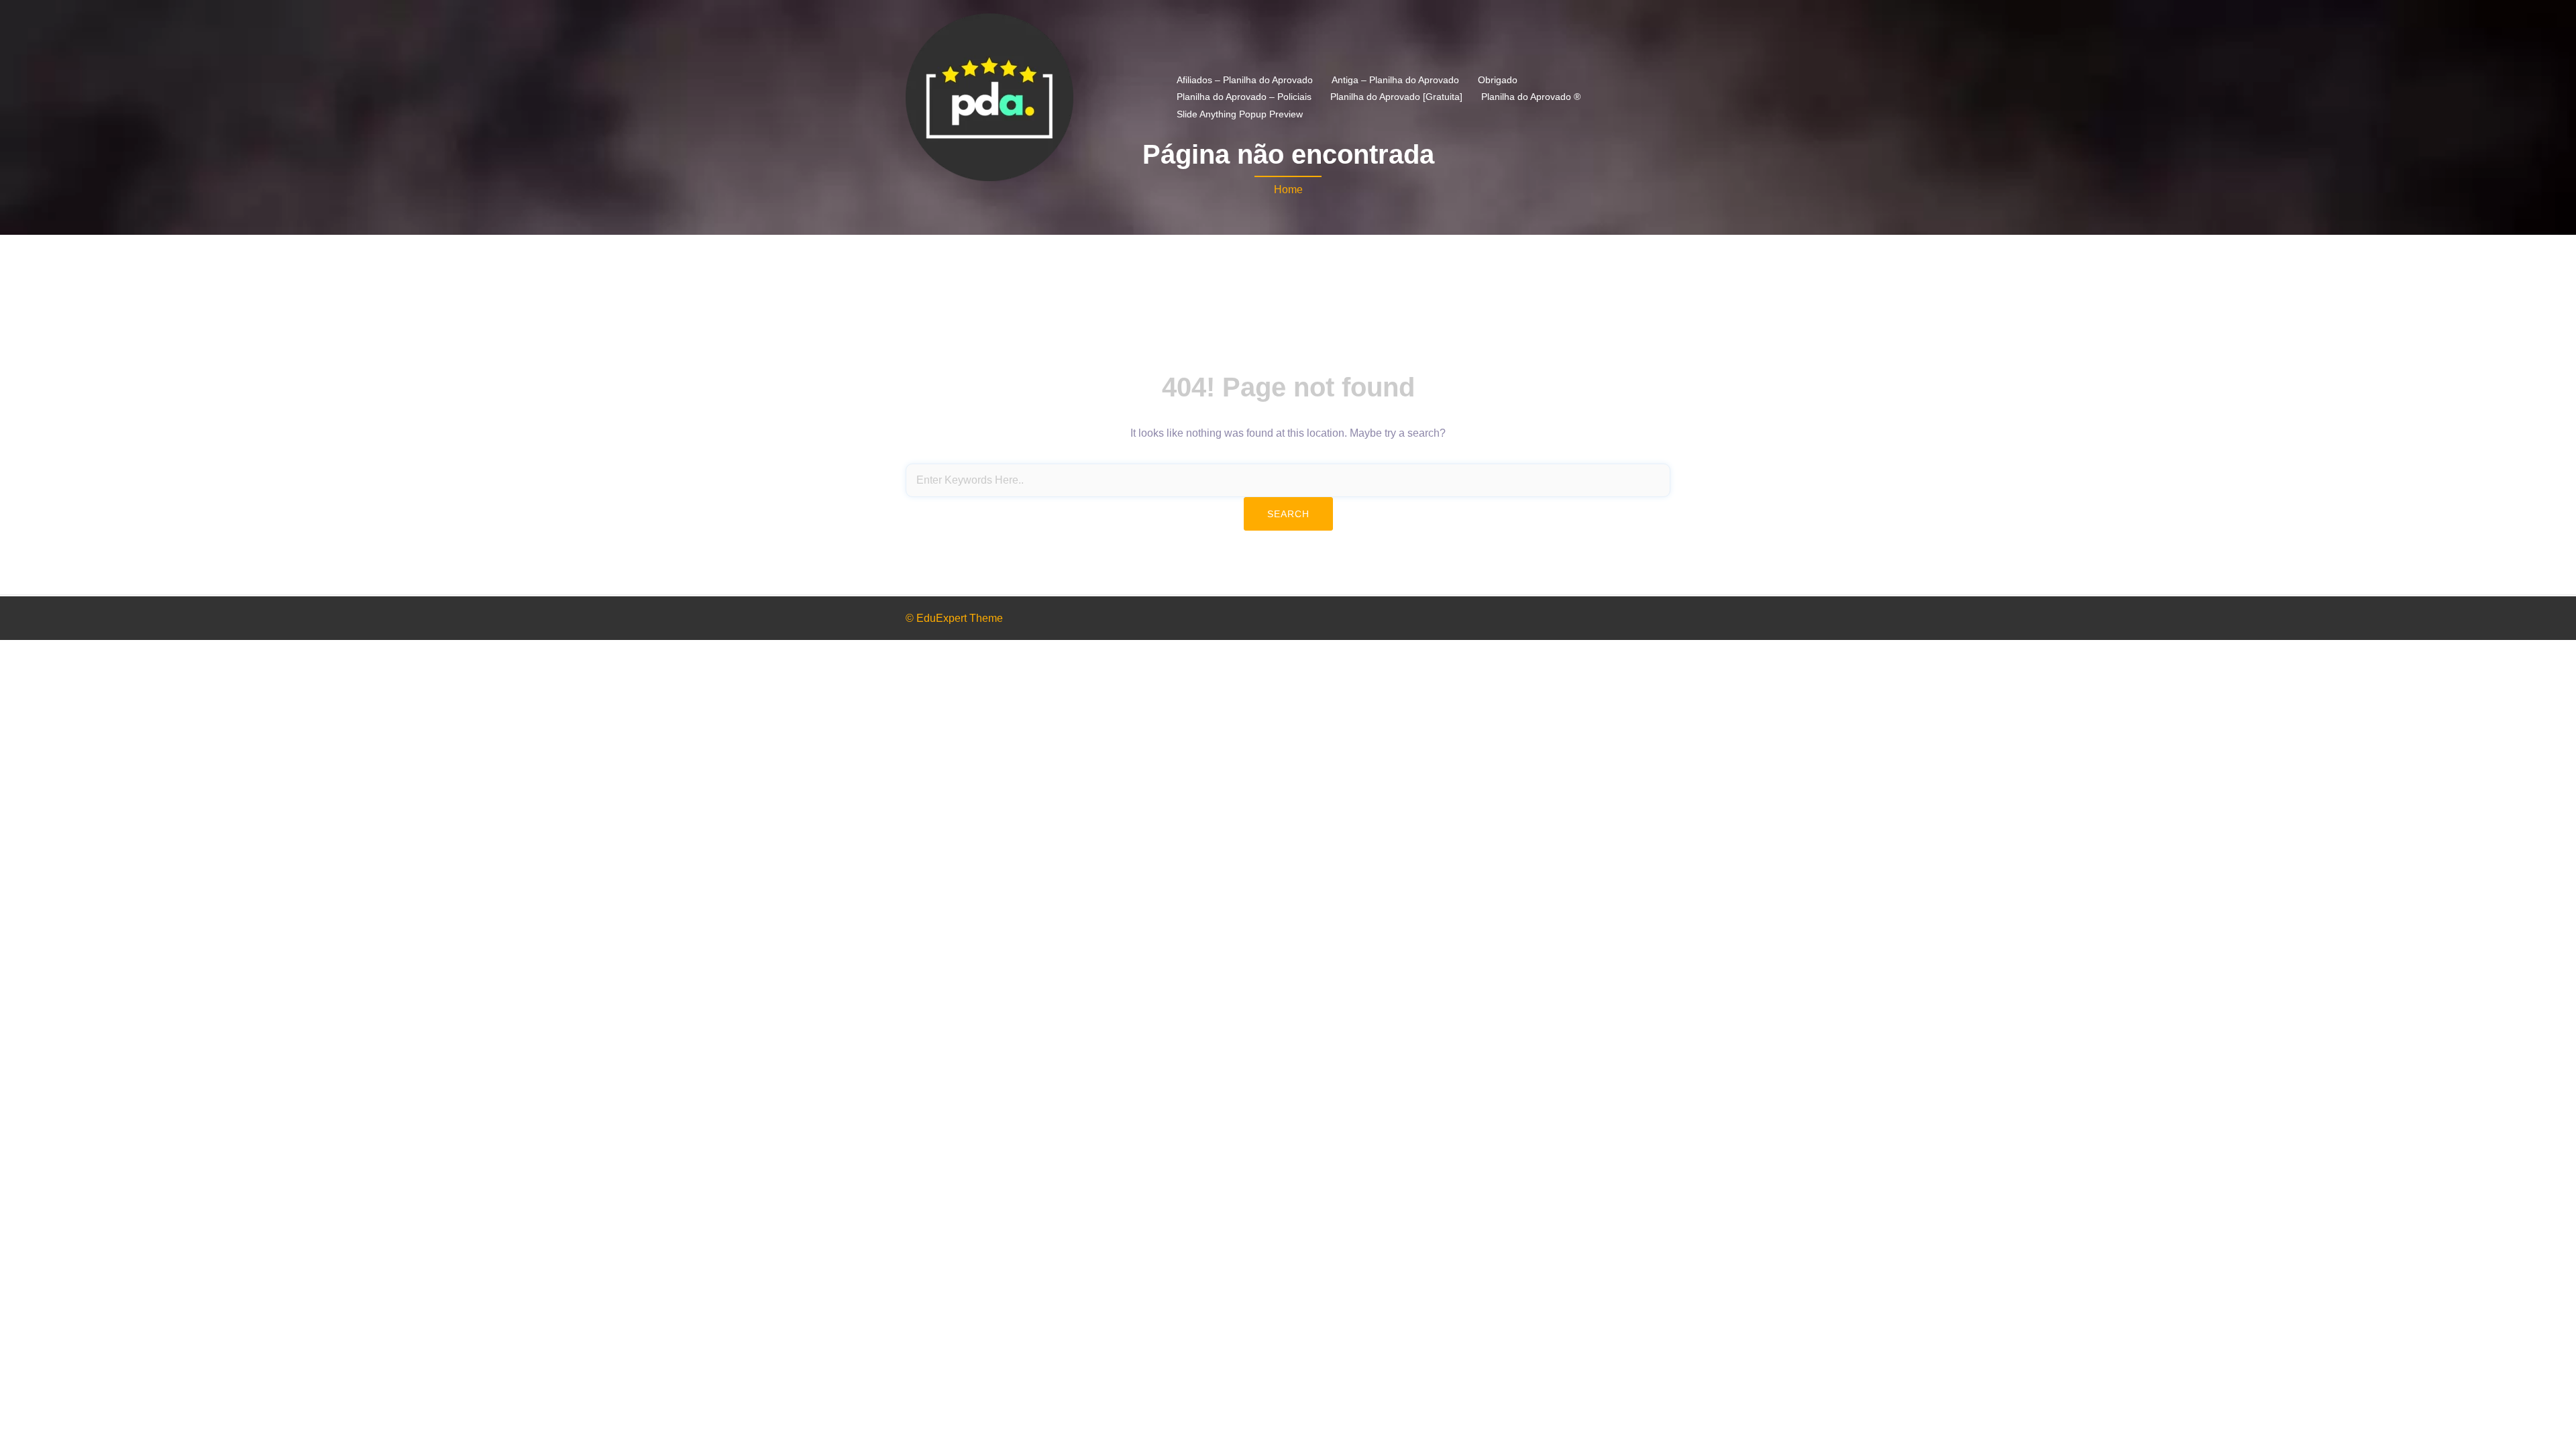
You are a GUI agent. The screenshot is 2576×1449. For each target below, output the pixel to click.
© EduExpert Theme (954, 618)
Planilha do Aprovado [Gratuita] (1396, 97)
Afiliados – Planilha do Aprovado (1245, 80)
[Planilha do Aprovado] (989, 96)
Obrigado (1498, 80)
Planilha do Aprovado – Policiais (1244, 97)
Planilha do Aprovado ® (1531, 97)
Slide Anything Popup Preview (1240, 114)
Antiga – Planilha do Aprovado (1395, 80)
